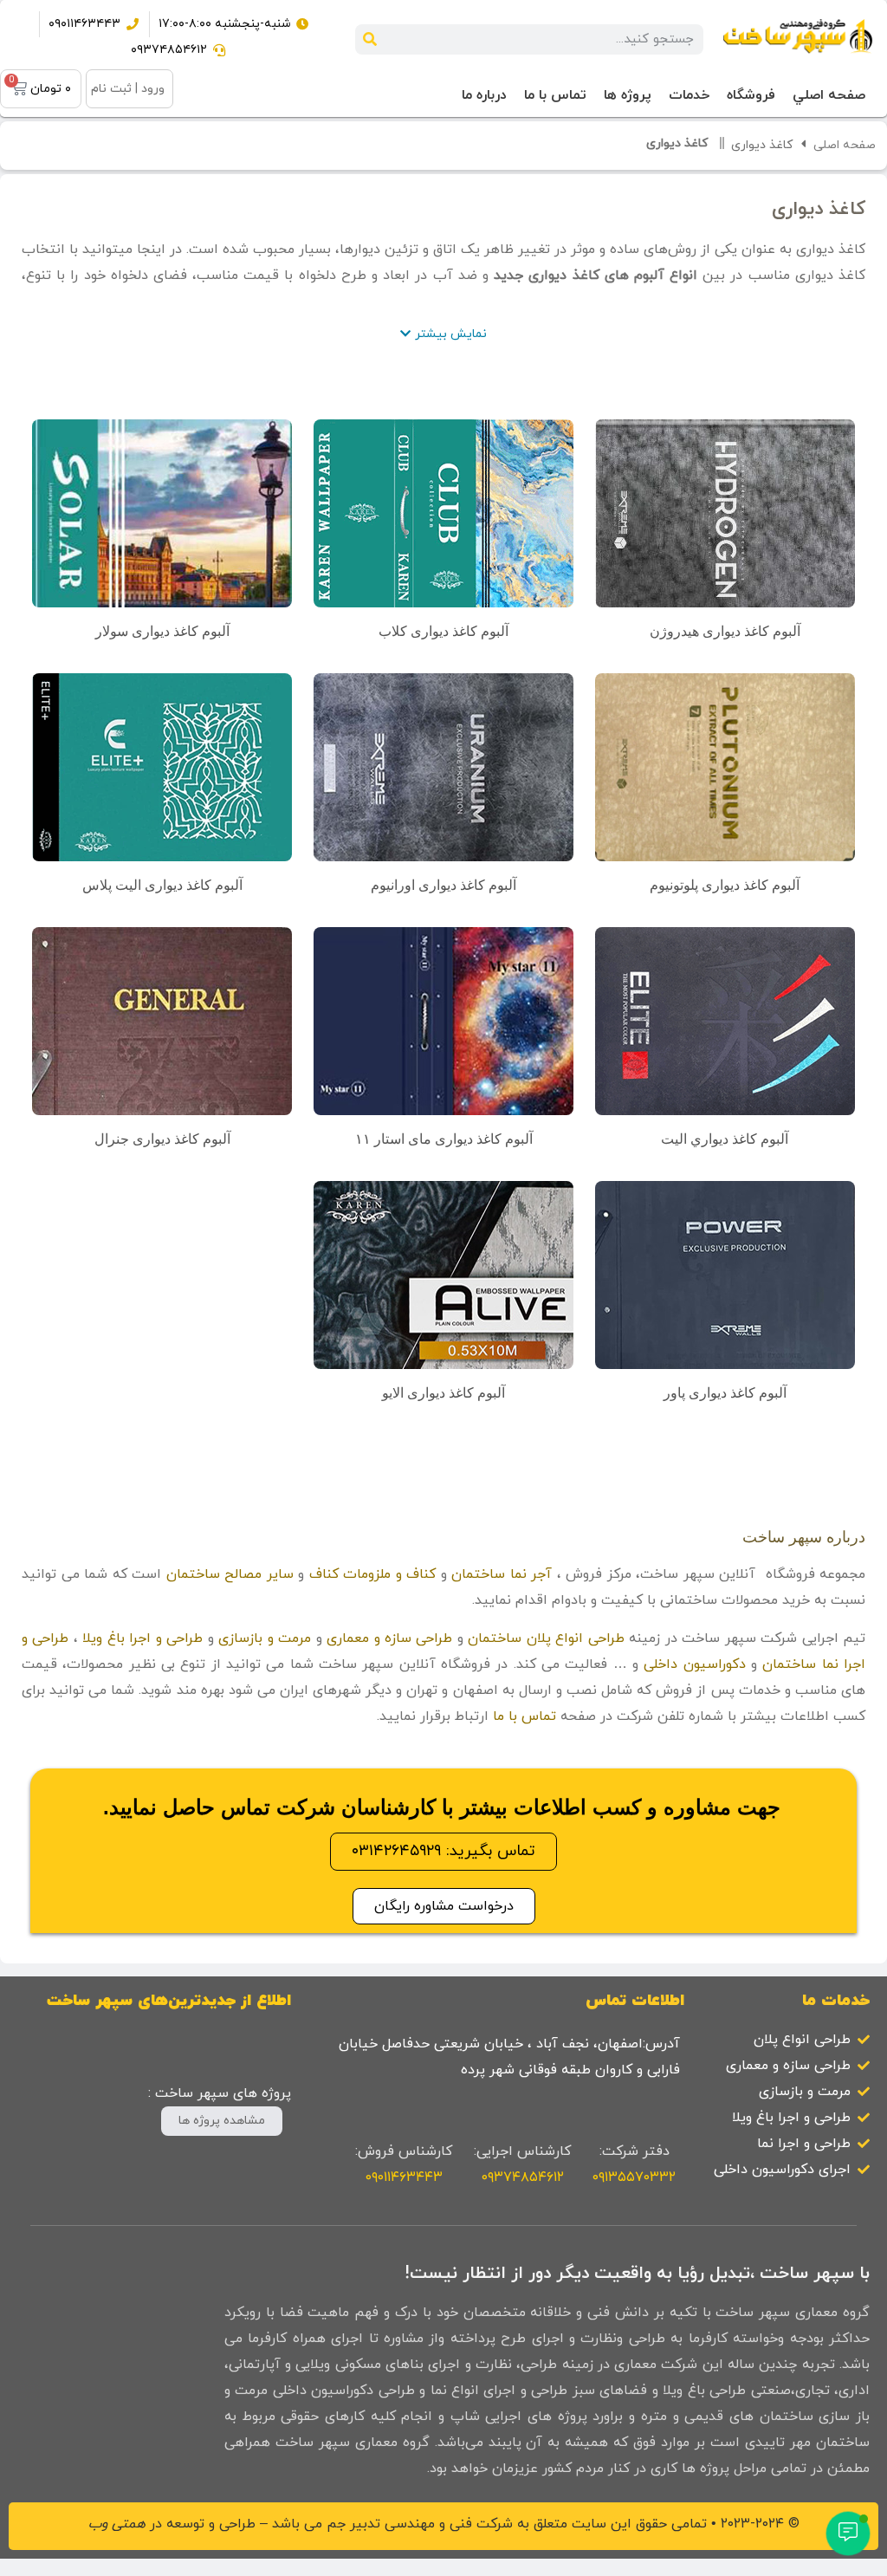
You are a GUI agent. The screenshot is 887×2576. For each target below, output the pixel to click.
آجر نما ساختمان (502, 1574)
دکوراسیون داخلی (694, 1664)
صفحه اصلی (845, 145)
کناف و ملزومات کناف (373, 1574)
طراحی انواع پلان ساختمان (546, 1638)
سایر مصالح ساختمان (230, 1574)
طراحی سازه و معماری (389, 1638)
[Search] (370, 39)
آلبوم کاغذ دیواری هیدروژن (725, 631)
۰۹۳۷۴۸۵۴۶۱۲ (523, 2177)
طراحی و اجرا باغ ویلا (142, 1638)
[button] (443, 334)
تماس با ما (524, 1716)
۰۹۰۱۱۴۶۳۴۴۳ (404, 2177)
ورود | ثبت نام (128, 89)
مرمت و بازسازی (265, 1638)
